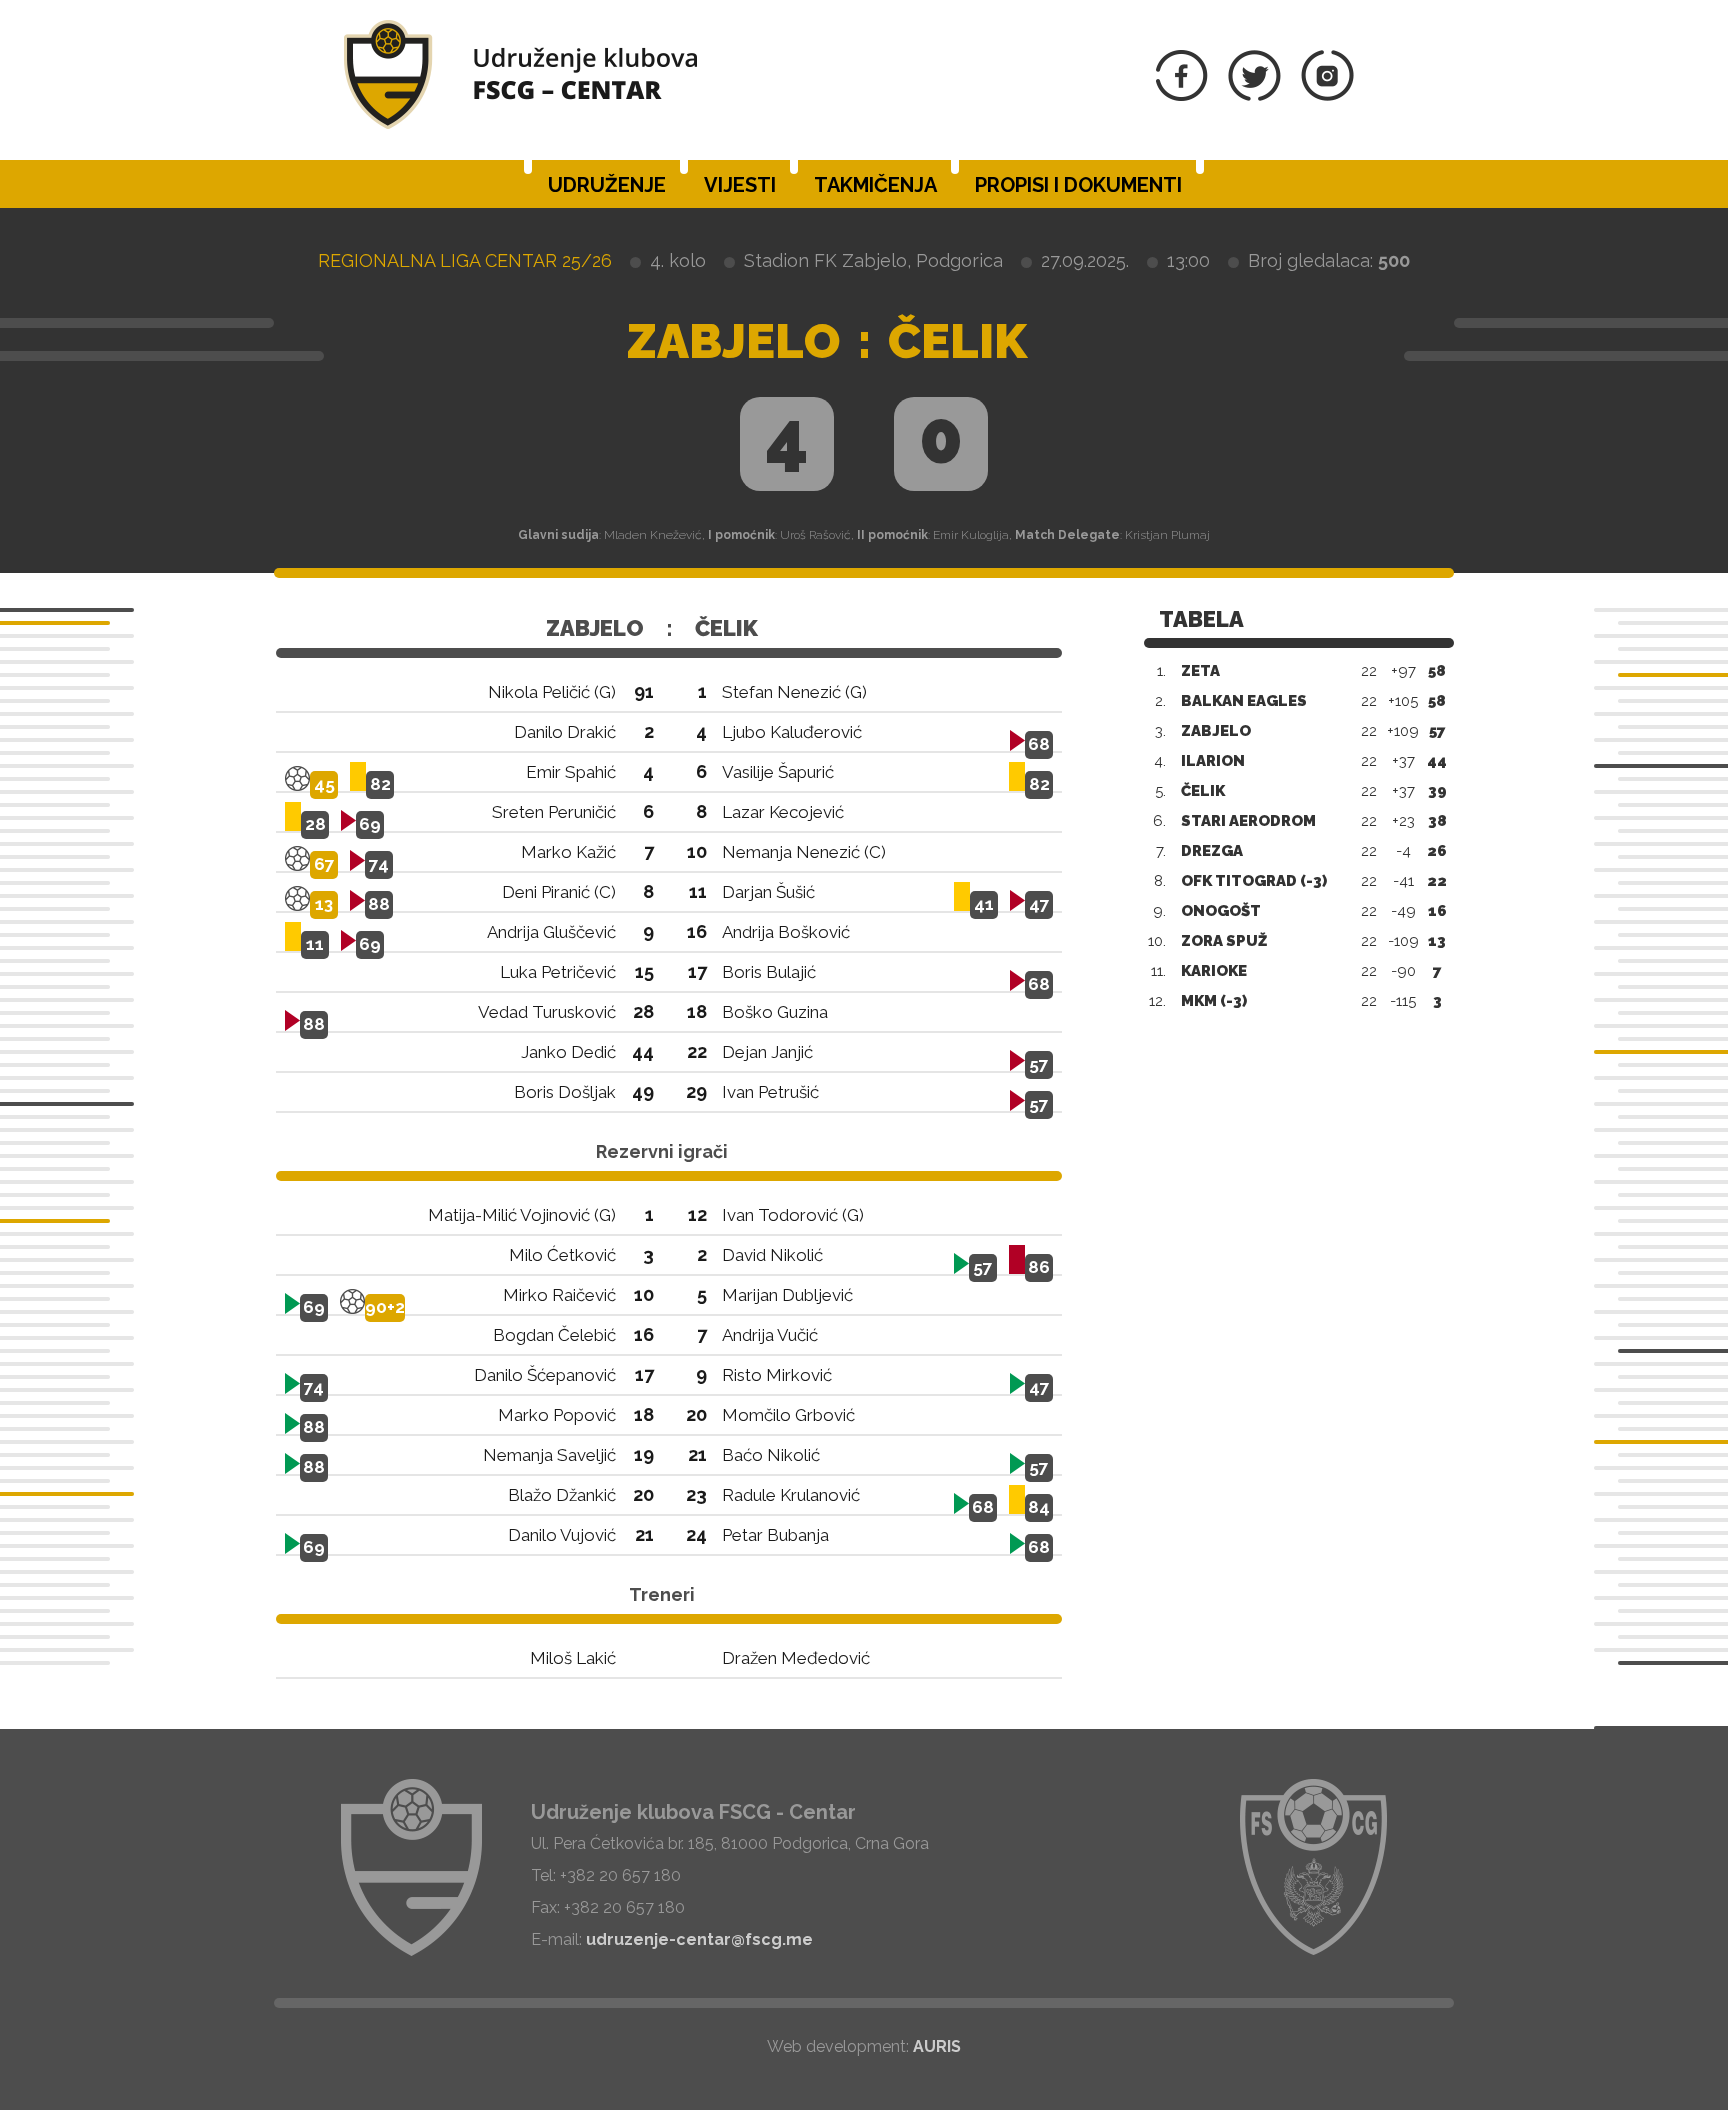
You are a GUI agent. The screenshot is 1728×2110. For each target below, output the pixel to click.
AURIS (937, 2046)
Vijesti (740, 185)
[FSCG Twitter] (1254, 95)
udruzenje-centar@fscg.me (699, 1939)
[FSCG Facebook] (1182, 95)
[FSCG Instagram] (1327, 95)
